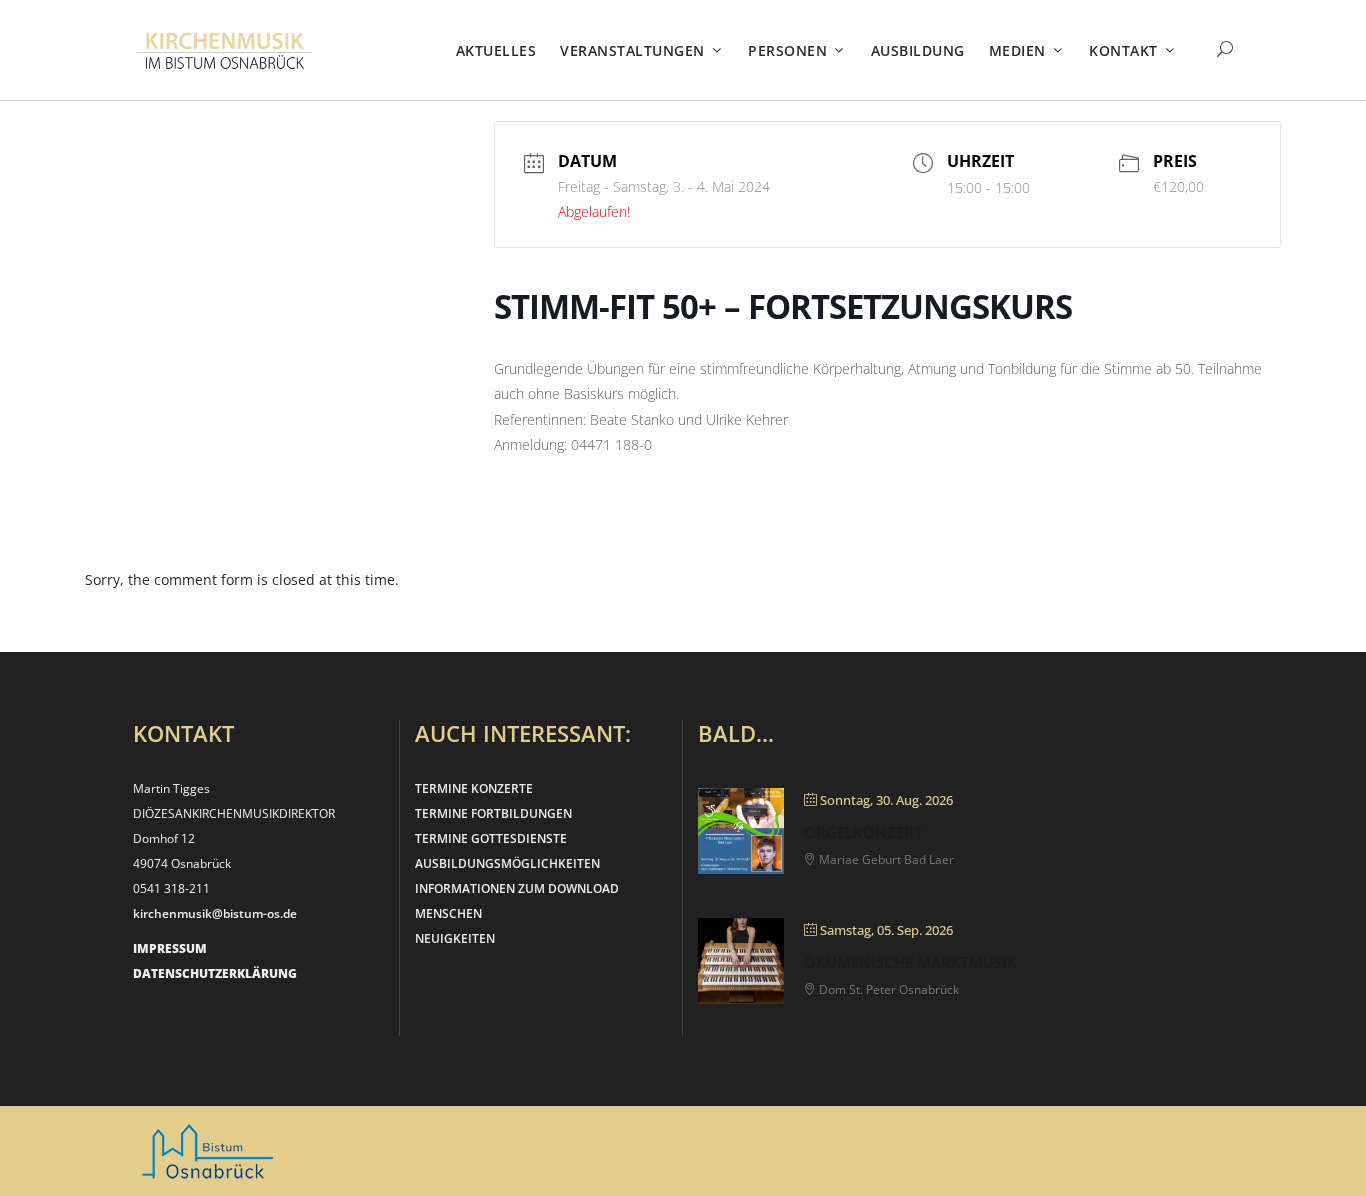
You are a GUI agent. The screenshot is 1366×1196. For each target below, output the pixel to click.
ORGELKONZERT (863, 832)
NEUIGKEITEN (455, 938)
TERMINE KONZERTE (474, 788)
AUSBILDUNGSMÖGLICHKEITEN (507, 863)
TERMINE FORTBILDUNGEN (493, 813)
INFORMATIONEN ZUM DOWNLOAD (517, 888)
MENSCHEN (448, 913)
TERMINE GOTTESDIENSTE (491, 838)
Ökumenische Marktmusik (910, 962)
